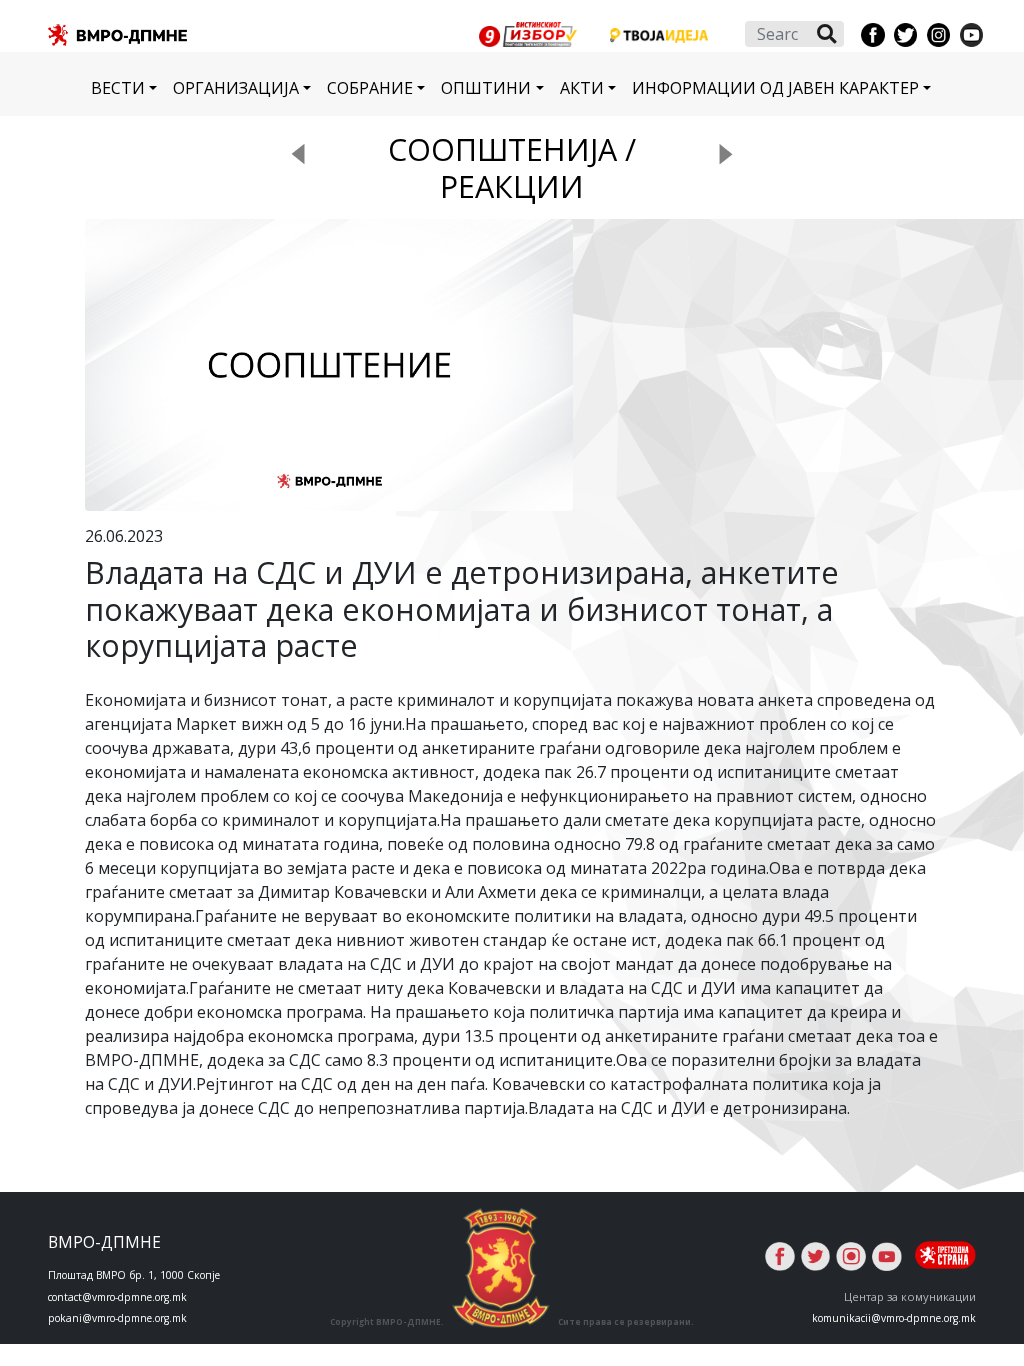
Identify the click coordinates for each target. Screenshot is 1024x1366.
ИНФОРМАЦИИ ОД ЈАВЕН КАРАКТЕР (775, 88)
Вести (118, 88)
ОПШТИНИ (486, 88)
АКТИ (582, 88)
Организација (236, 88)
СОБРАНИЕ (370, 88)
